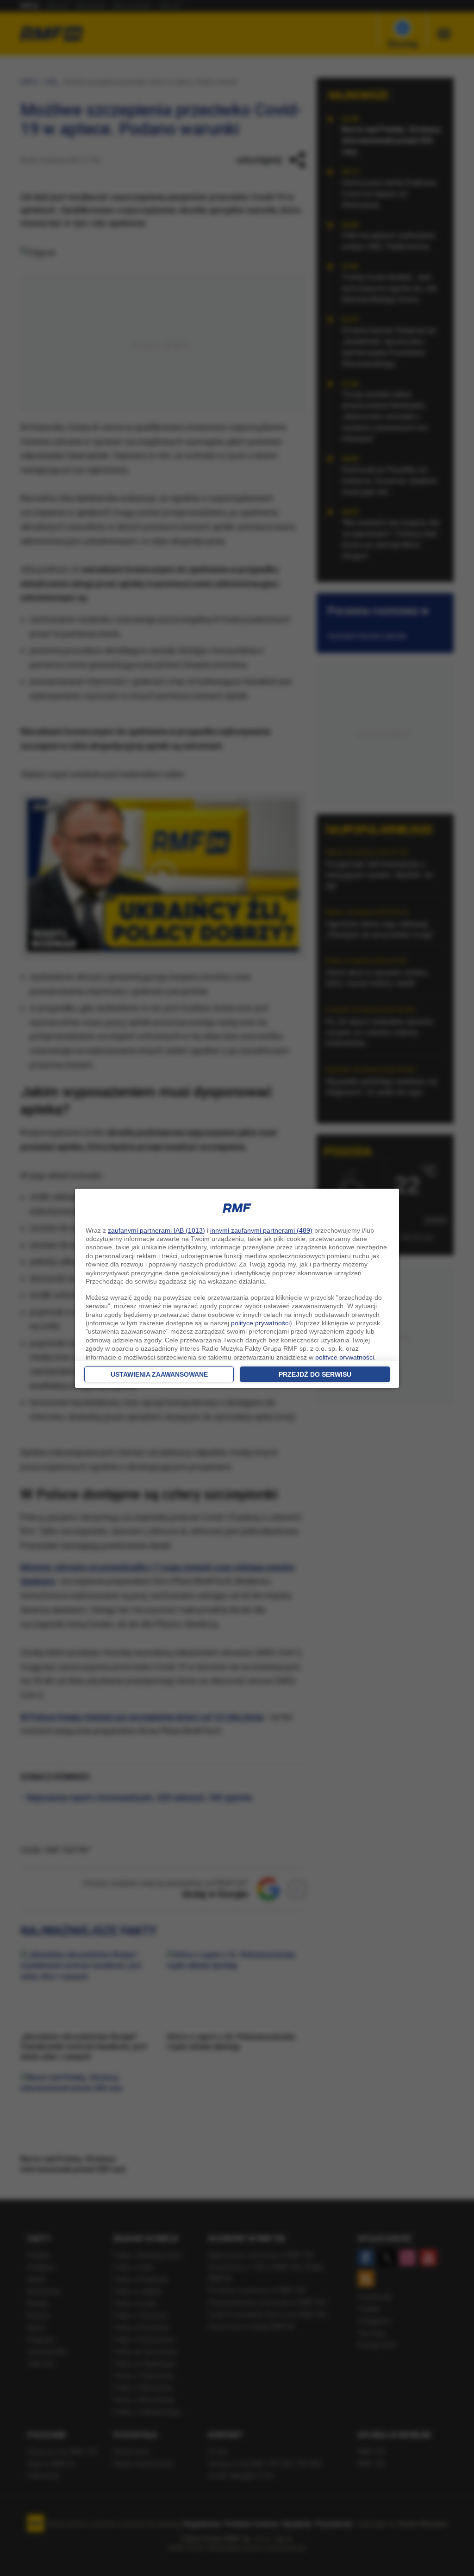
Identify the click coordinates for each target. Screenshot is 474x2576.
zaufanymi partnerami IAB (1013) (156, 1230)
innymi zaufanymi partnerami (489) (261, 1230)
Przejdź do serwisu (315, 1374)
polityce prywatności (260, 1323)
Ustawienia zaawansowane (159, 1374)
